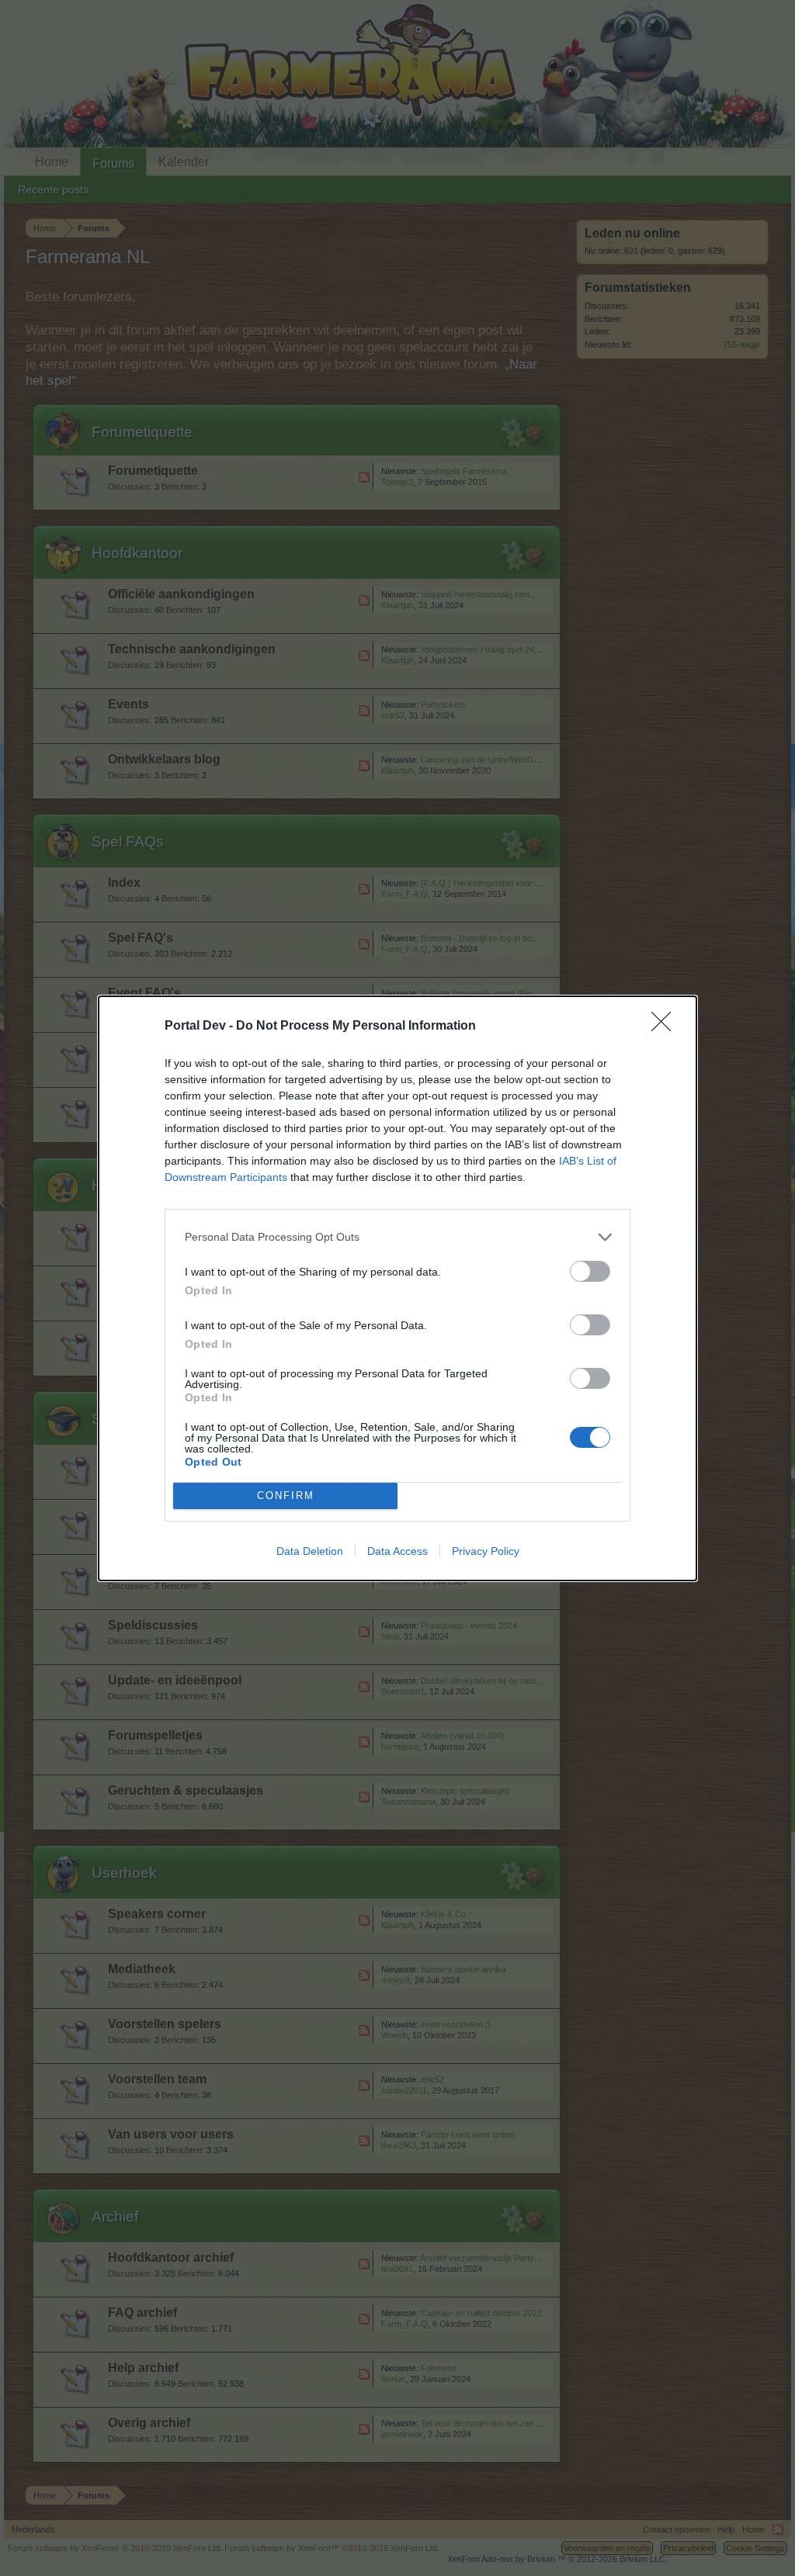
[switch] (590, 1271)
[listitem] (397, 1237)
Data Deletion (310, 1551)
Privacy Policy (486, 1551)
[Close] (666, 1027)
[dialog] (397, 1288)
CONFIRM (286, 1496)
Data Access (397, 1551)
